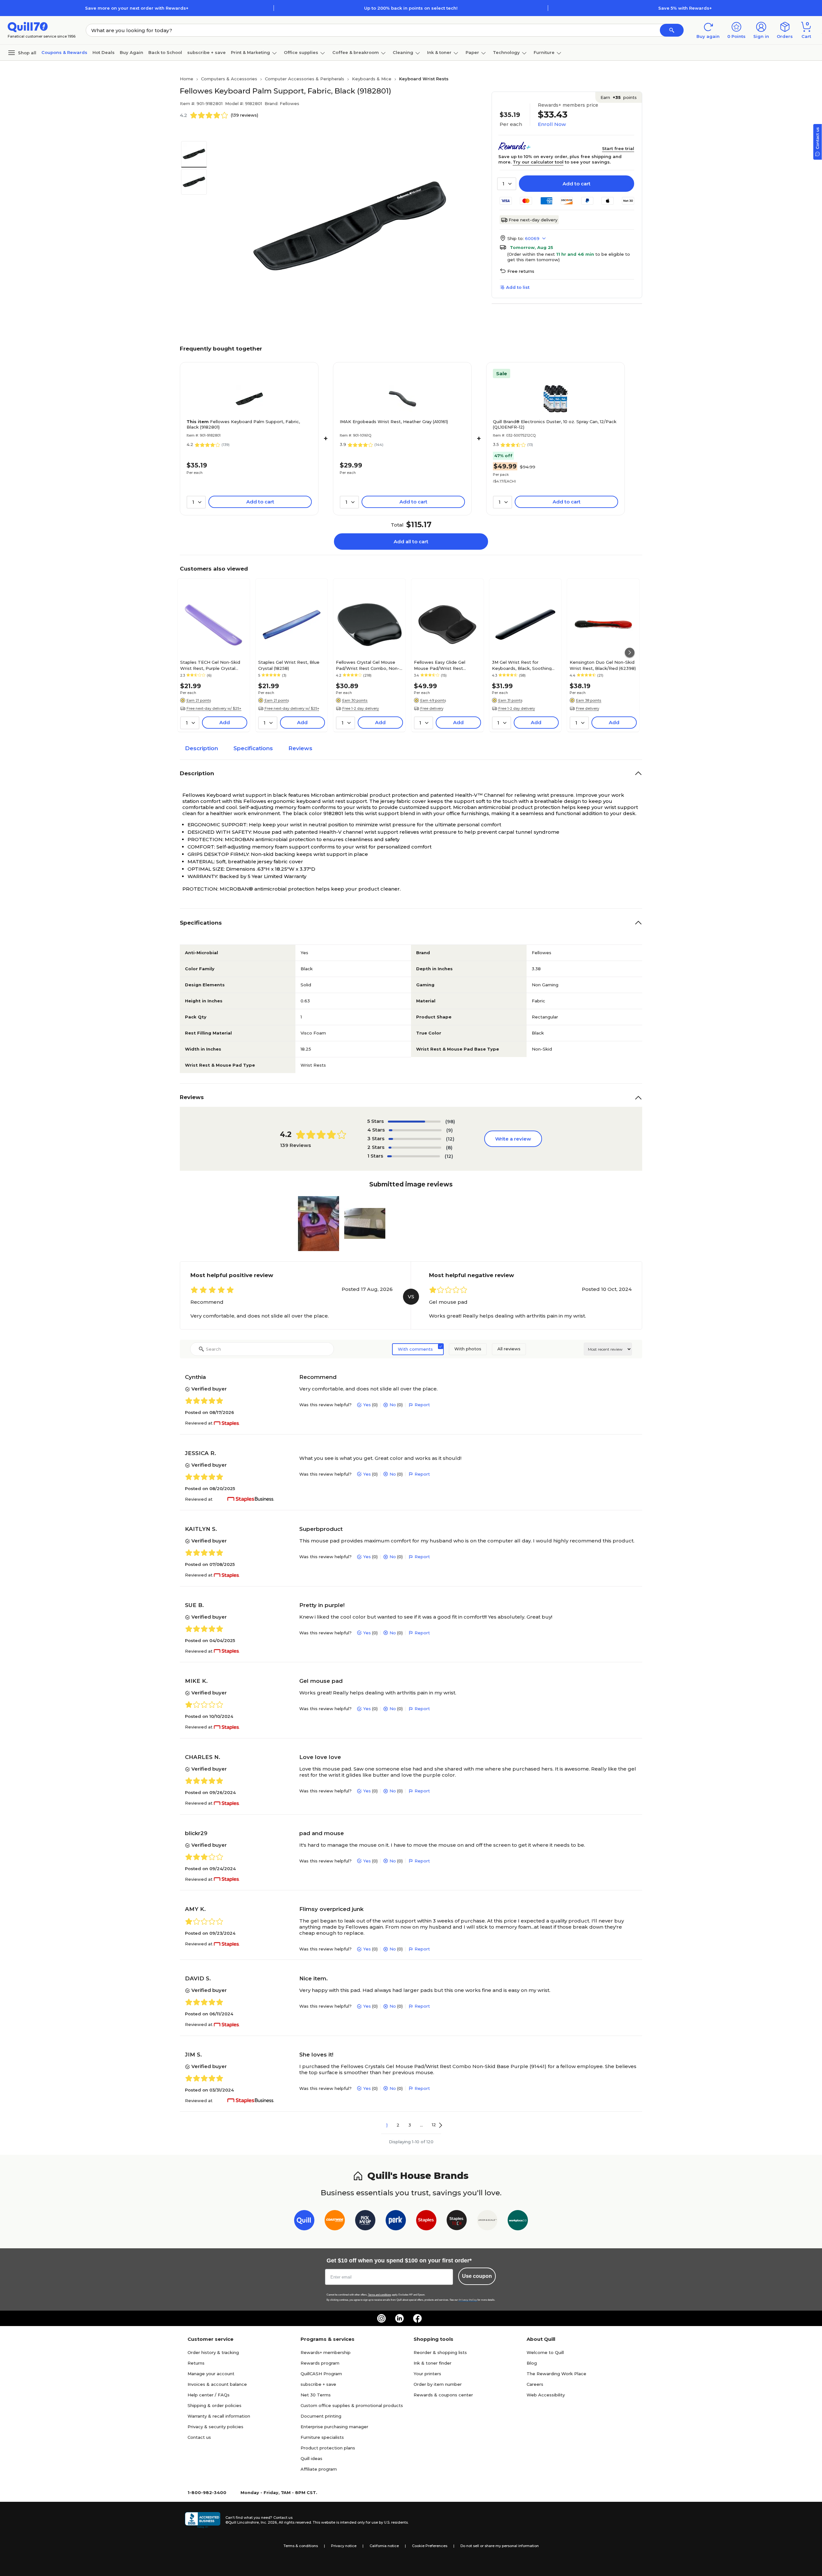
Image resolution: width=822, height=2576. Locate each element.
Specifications (253, 748)
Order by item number (438, 2384)
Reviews (300, 748)
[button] (672, 30)
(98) (450, 1121)
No (393, 1405)
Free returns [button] (521, 271)
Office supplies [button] (301, 52)
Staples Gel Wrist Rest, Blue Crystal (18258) (289, 665)
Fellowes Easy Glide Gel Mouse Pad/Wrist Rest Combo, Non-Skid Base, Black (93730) (446, 665)
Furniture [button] (544, 52)
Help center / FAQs (209, 2395)
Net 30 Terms (316, 2395)
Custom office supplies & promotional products (352, 2405)
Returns (196, 2363)
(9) (450, 1130)
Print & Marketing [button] (250, 52)
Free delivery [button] (432, 708)
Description (201, 748)
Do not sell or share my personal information (500, 2546)
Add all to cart (411, 542)
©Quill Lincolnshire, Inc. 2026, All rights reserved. (269, 2522)
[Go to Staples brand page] (426, 2221)
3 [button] (410, 2125)
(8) (449, 1147)
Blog (532, 2363)
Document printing (321, 2416)
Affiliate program (319, 2469)
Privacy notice (344, 2546)
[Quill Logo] (28, 27)
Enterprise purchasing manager (334, 2427)
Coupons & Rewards (64, 52)
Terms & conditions (301, 2546)
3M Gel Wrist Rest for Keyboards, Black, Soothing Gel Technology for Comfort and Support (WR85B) (522, 665)
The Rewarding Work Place (556, 2374)
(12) (450, 1139)
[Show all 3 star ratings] (415, 1139)
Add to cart (577, 184)
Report (422, 1405)
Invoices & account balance (217, 2384)
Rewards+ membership (326, 2352)
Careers (535, 2384)
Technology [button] (506, 52)
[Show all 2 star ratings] (415, 1148)
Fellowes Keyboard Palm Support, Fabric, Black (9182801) (243, 424)
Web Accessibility (546, 2395)
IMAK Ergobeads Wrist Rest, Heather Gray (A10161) (394, 422)
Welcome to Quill (545, 2352)
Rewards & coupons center (443, 2395)
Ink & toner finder (433, 2363)
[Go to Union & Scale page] (487, 2221)
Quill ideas (311, 2458)
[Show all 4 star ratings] (415, 1130)
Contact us (199, 2437)
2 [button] (398, 2125)
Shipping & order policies (214, 2405)
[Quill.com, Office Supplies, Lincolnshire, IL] (203, 2520)
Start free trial (618, 148)
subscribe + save (206, 52)
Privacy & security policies (215, 2427)
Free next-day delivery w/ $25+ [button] (214, 708)
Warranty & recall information (219, 2416)
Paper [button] (472, 52)
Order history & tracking (213, 2352)
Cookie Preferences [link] (430, 2546)
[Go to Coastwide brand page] (335, 2221)
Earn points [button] (619, 97)
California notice (384, 2546)
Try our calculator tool (538, 162)
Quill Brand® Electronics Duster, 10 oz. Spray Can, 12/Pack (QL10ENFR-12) (555, 424)
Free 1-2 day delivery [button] (361, 708)
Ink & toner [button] (439, 52)
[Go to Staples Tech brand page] (457, 2221)
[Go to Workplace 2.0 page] (518, 2221)
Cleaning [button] (403, 52)
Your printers (427, 2374)
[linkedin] (399, 2318)
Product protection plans (328, 2448)
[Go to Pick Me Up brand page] (365, 2221)
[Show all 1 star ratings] (414, 1156)
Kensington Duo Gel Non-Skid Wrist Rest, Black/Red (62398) (603, 665)
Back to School (165, 52)
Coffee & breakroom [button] (356, 52)
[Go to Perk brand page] (396, 2221)
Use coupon (477, 2276)
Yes (367, 1405)
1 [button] (387, 2125)
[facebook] (417, 2318)
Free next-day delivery (533, 220)
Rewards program (320, 2363)
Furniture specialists (322, 2437)
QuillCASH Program (321, 2374)
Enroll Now (552, 124)
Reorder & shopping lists (440, 2352)
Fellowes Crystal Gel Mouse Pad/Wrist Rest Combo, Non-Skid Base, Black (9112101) (368, 665)
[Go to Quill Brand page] (304, 2221)
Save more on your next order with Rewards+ (137, 8)
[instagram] (381, 2318)
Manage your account (211, 2374)
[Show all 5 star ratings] (414, 1122)
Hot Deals (104, 52)
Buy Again (131, 52)
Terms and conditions (380, 2295)
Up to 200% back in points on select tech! (411, 8)
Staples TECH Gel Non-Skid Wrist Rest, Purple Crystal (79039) (210, 665)
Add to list (518, 287)
